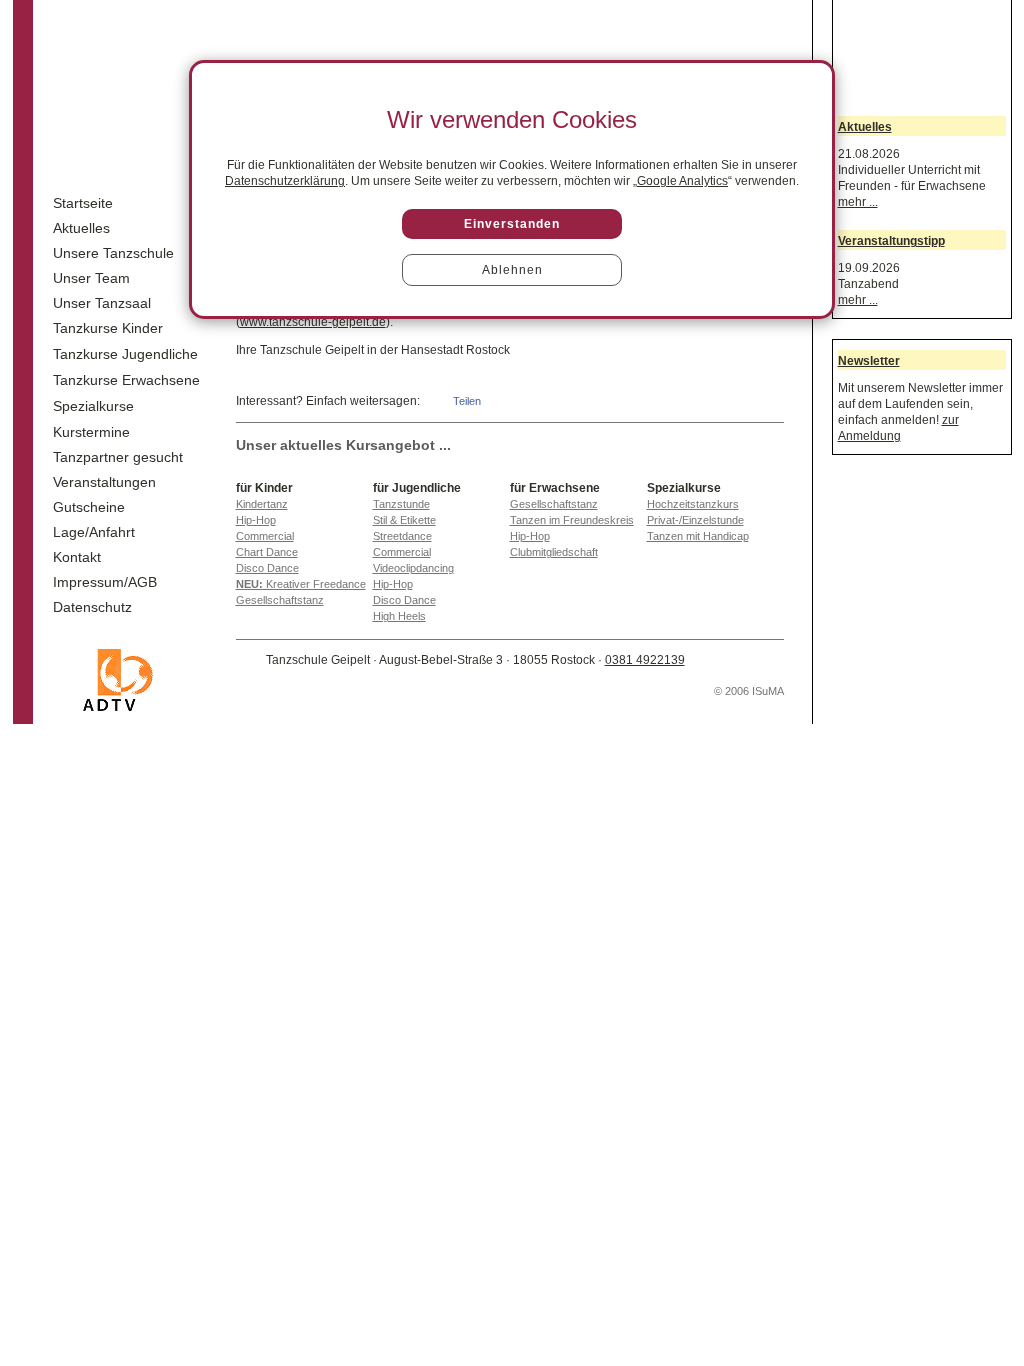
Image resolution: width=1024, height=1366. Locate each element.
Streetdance (402, 536)
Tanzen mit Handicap (698, 536)
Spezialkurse (93, 406)
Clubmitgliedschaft (554, 552)
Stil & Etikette (404, 520)
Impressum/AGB (105, 582)
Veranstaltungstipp (891, 241)
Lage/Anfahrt (94, 532)
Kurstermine (91, 432)
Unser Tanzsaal (102, 303)
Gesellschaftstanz (280, 600)
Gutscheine (89, 507)
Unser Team (91, 278)
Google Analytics (682, 181)
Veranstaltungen (104, 482)
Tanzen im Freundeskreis (572, 520)
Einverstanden (512, 224)
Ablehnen (512, 270)
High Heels (399, 616)
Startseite (83, 203)
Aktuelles (81, 228)
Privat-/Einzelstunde (695, 520)
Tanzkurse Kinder (108, 328)
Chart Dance (267, 552)
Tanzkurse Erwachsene (126, 380)
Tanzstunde (401, 504)
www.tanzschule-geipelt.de (313, 322)
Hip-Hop (256, 520)
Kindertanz (262, 504)
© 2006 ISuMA (749, 691)
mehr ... (858, 202)
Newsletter (869, 361)
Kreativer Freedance (301, 584)
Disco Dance (267, 568)
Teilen (467, 401)
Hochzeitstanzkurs (693, 504)
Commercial (265, 536)
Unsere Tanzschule (113, 253)
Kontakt (77, 557)
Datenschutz (92, 607)
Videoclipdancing (413, 568)
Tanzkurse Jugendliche (125, 354)
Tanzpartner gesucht (118, 457)
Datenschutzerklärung (285, 181)
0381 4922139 (645, 660)
